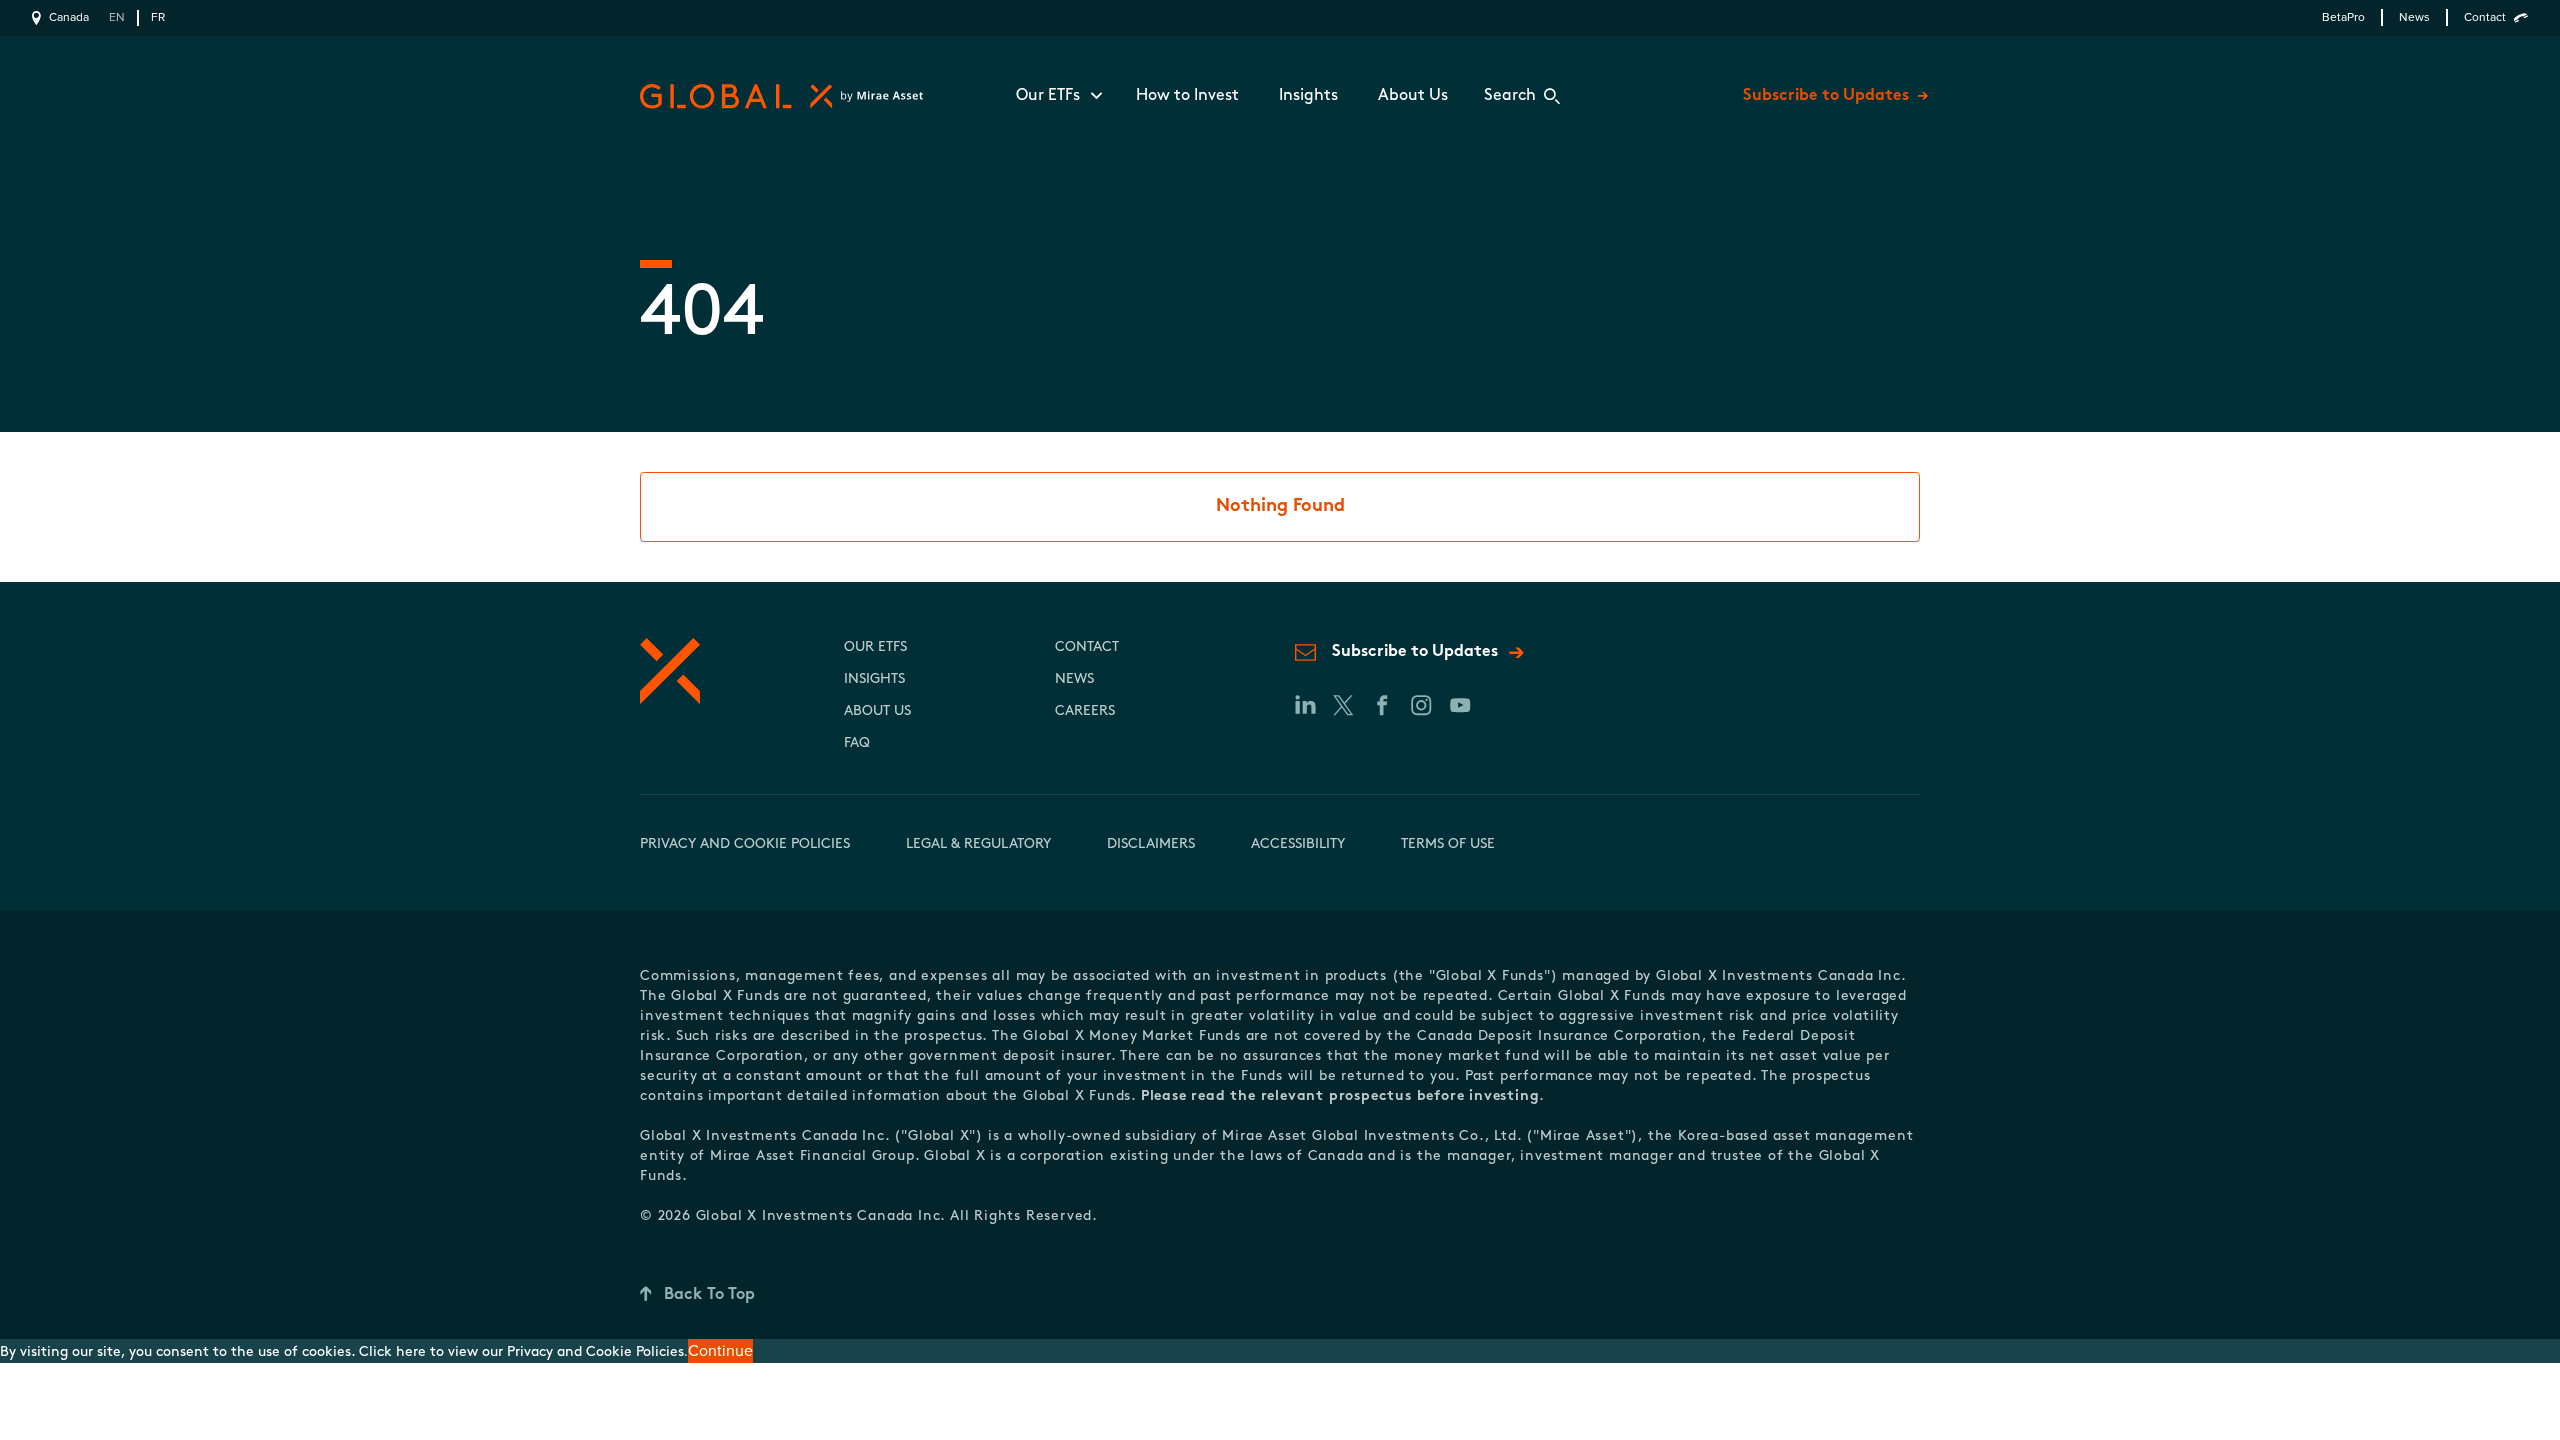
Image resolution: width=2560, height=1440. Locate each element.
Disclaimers (1151, 844)
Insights (1308, 96)
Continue (720, 1351)
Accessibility (1298, 844)
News (2414, 17)
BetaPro (2343, 17)
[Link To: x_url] (1342, 705)
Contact (2485, 17)
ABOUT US (877, 711)
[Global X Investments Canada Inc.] (777, 96)
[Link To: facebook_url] (1381, 705)
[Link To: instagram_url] (1420, 705)
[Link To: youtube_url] (1459, 705)
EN (117, 17)
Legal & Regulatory (978, 844)
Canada (69, 17)
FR (158, 17)
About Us (1413, 96)
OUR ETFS (875, 647)
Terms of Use (1448, 844)
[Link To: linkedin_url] (1304, 705)
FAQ (857, 743)
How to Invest (1187, 96)
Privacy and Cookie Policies (745, 844)
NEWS (1074, 679)
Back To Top (709, 1295)
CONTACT (1087, 647)
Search (1510, 96)
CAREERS (1085, 711)
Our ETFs (1048, 96)
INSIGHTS (874, 679)
